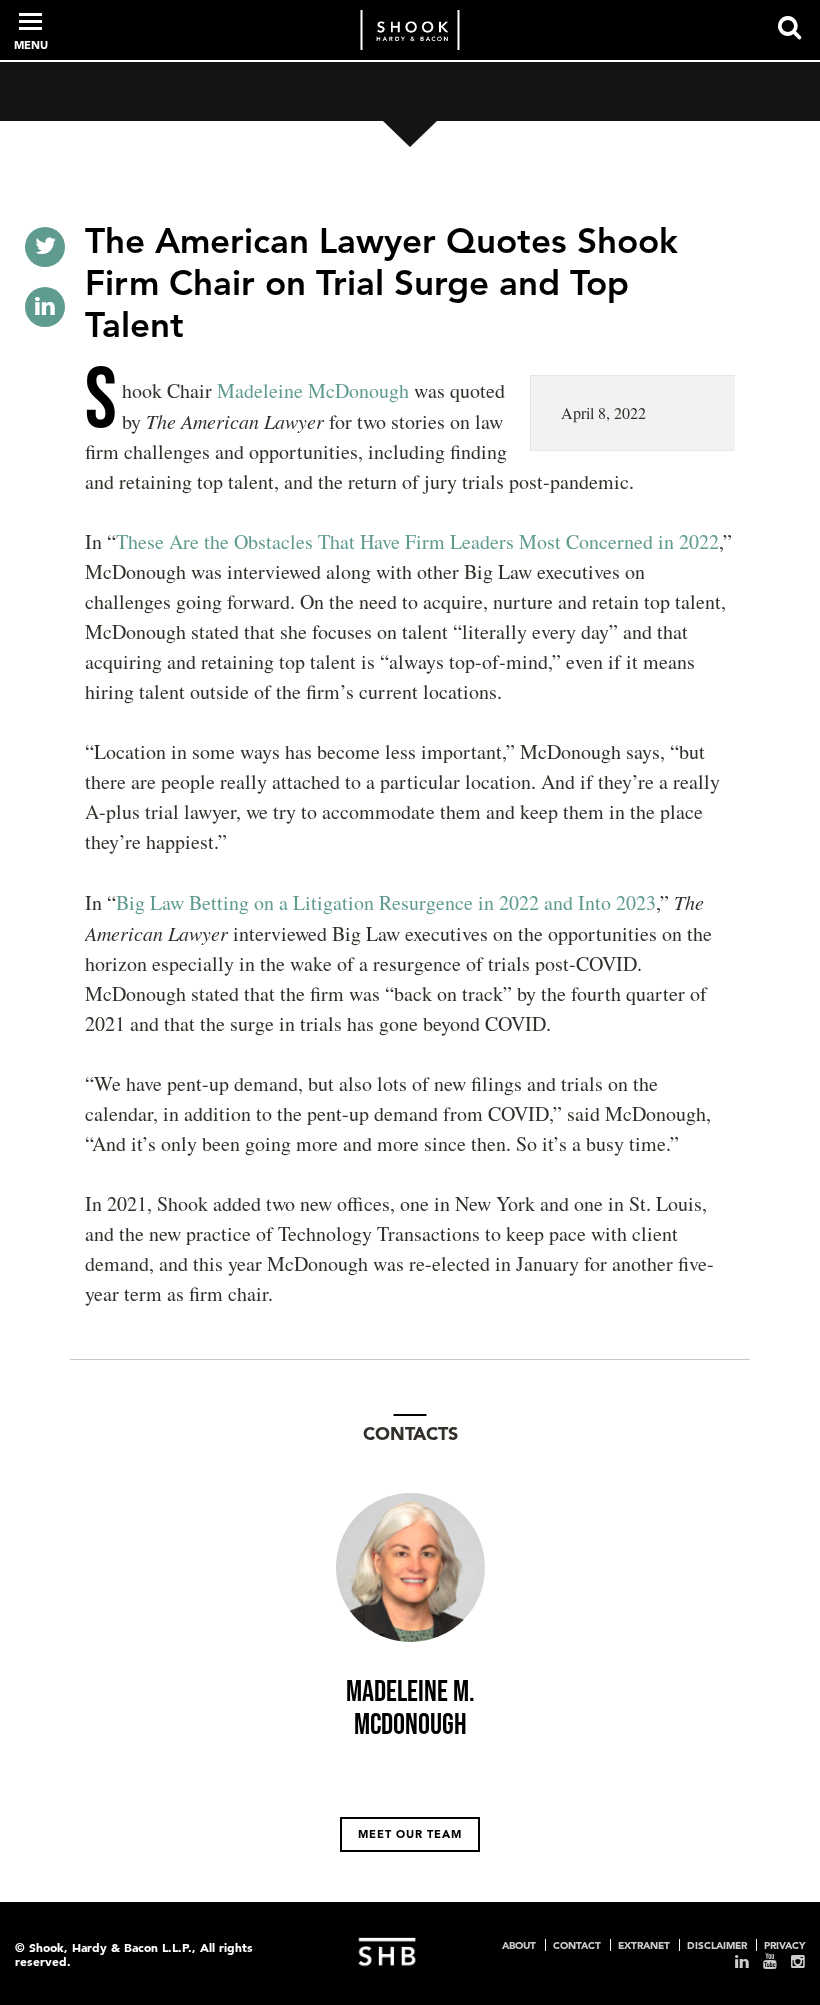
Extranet (644, 1945)
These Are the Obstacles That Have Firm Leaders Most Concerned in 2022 (417, 541)
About (519, 1945)
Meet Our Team (410, 1834)
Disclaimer (717, 1945)
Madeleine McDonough (313, 390)
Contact (577, 1945)
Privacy (784, 1945)
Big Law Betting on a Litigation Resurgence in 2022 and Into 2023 (386, 902)
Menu (31, 45)
